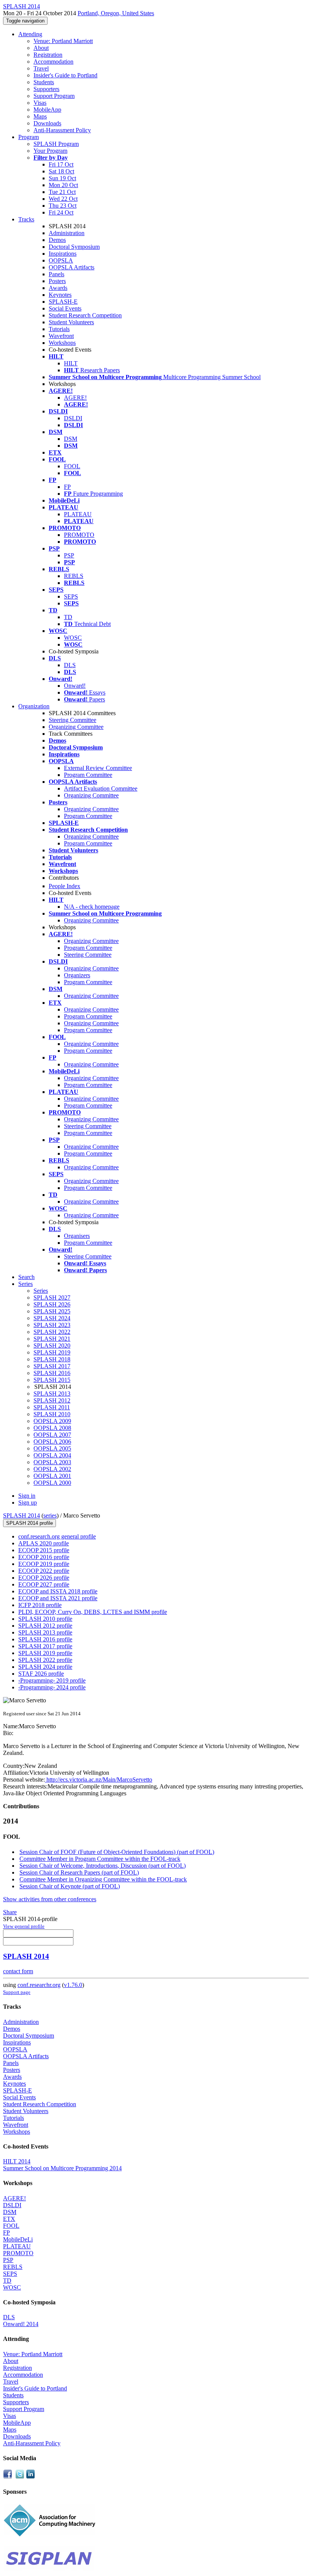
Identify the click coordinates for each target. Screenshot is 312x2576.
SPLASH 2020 (52, 1346)
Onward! (75, 686)
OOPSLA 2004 (52, 1455)
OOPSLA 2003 (52, 1462)
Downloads (47, 123)
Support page (17, 1992)
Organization (34, 706)
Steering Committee (72, 720)
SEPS (71, 596)
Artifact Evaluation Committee (101, 788)
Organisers (77, 1236)
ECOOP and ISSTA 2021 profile (58, 1598)
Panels (57, 274)
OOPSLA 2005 (52, 1448)
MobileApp (47, 110)
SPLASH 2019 (52, 1352)
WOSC (73, 638)
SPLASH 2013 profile (45, 1632)
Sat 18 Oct (61, 171)
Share (10, 1912)
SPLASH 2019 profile (45, 1653)
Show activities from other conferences (50, 1899)
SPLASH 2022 (52, 1332)
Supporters (46, 89)
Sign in (27, 1496)
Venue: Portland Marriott (63, 41)
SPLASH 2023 (52, 1325)
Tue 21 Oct (62, 192)
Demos (57, 240)
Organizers (77, 975)
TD (68, 617)
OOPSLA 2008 (52, 1428)
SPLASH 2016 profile (45, 1639)
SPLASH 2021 (52, 1339)
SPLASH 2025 (52, 1311)
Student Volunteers (71, 322)
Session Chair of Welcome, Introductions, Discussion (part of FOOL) (103, 1866)
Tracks (26, 219)
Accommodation (53, 62)
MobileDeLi (18, 2239)
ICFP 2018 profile (40, 1605)
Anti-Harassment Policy (62, 130)
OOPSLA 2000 (52, 1483)
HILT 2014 (17, 2161)
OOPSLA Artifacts (72, 267)
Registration (48, 55)
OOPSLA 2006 (52, 1442)
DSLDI (73, 418)
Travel (41, 68)
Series (41, 1291)
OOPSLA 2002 (52, 1469)
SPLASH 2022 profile (45, 1660)
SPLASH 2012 (52, 1400)
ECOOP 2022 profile (44, 1571)
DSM (71, 439)
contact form (18, 1971)
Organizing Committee (76, 727)
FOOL (72, 466)
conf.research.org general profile (57, 1536)
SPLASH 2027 (52, 1298)
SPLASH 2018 (52, 1359)
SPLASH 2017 (52, 1366)
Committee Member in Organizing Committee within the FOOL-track (103, 1879)
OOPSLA (61, 260)
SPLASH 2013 (52, 1394)
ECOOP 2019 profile (44, 1564)
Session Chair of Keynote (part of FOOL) (70, 1886)
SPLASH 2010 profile (45, 1619)
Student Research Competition (85, 315)
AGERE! (75, 398)
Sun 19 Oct (62, 178)
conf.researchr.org (39, 1985)
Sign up (28, 1503)
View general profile (24, 1926)
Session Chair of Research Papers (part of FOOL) (79, 1872)
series (50, 1515)
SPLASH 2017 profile (45, 1646)
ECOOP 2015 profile (44, 1550)
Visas (40, 103)
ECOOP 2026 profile (44, 1578)
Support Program (54, 96)
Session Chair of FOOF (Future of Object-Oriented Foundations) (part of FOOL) (117, 1852)
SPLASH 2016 (52, 1373)
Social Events (65, 308)
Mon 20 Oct (63, 185)
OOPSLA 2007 (52, 1435)
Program (29, 137)
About (41, 48)
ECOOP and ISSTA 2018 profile (58, 1591)
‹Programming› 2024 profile (52, 1687)
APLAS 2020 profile (44, 1543)
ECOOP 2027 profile (44, 1584)
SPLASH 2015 (52, 1380)
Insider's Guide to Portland (65, 75)
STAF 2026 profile (41, 1674)
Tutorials (59, 329)
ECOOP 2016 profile (44, 1557)
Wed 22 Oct (63, 199)
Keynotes (60, 295)
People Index (64, 886)
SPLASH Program (56, 144)
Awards (58, 288)
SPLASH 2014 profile (29, 1523)
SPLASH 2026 (52, 1304)
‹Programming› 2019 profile (52, 1680)
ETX (9, 2219)
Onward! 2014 (21, 2324)
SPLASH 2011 (52, 1407)
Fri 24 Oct (61, 212)
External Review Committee (98, 768)
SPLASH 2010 (52, 1414)
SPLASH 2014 (21, 1515)
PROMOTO (79, 535)
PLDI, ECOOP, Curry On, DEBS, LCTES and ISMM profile (93, 1612)
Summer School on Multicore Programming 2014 (62, 2168)
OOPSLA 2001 (52, 1476)
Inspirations (63, 254)
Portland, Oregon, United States (116, 13)
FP (67, 487)
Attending (30, 34)
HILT (71, 363)
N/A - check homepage (92, 907)
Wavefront (61, 336)
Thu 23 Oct (63, 206)
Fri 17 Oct (61, 164)
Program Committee (88, 775)
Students (44, 82)
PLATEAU (78, 514)
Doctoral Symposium (74, 247)
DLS (70, 665)
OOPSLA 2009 (52, 1421)
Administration (67, 233)
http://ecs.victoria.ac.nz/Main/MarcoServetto (99, 1780)
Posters (57, 281)
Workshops (62, 343)
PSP (69, 555)
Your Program (50, 151)
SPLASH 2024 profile (45, 1667)
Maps (40, 116)
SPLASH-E (63, 302)
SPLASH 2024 (52, 1318)
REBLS (74, 576)
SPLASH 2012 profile (45, 1626)
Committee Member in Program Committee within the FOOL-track (100, 1859)
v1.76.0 (73, 1985)
